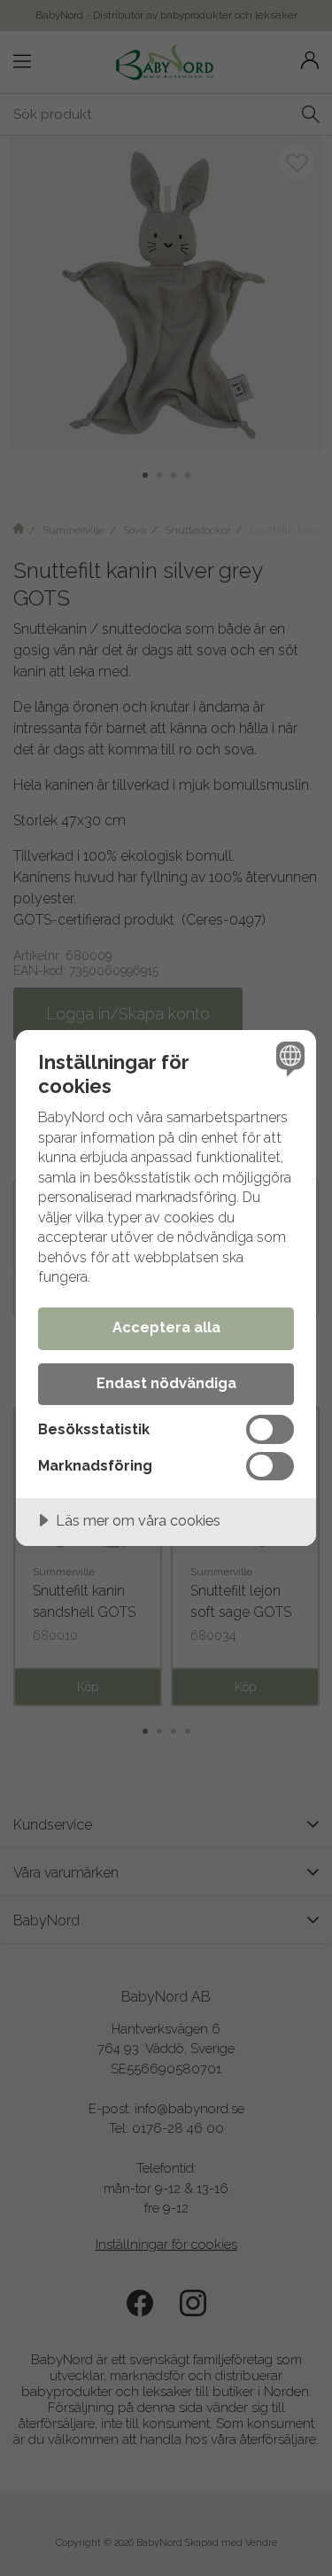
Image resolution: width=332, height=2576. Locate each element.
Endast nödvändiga (166, 1383)
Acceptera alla (166, 1327)
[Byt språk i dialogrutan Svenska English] (288, 1058)
